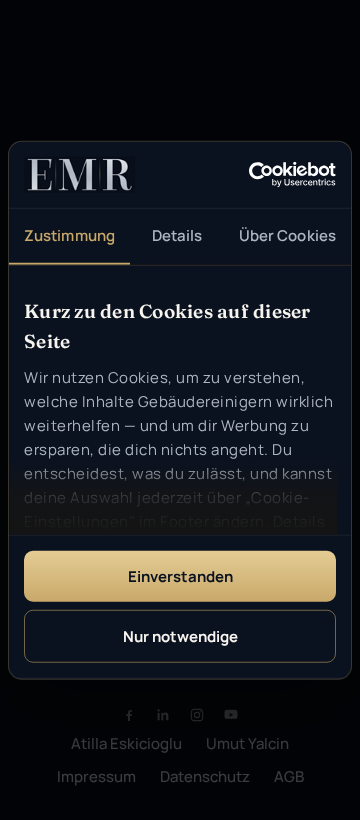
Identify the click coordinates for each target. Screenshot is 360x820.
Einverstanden (180, 576)
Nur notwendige (180, 635)
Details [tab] (177, 235)
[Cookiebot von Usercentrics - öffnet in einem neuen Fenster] (253, 175)
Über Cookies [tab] (287, 235)
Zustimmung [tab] (69, 235)
